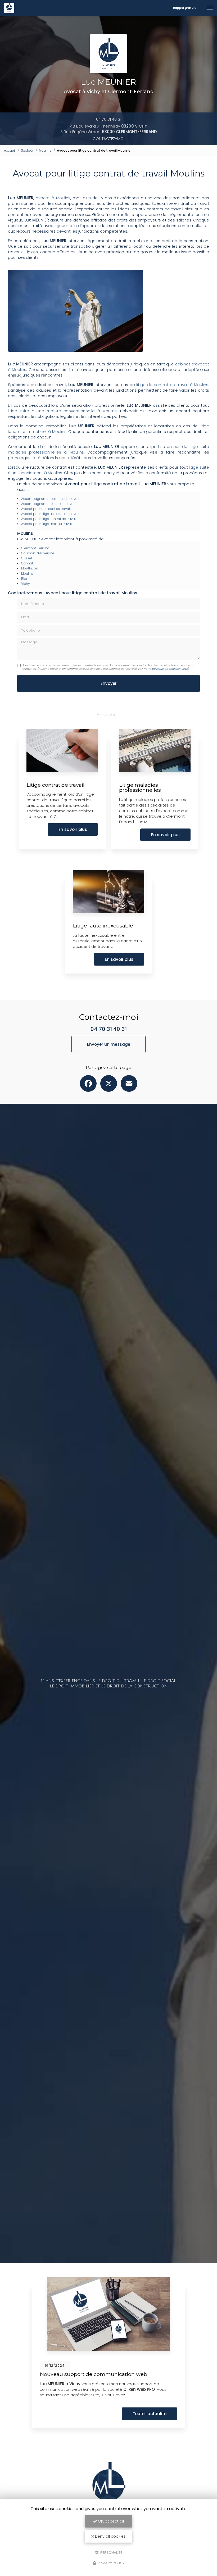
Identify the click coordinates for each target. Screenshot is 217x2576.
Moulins (45, 150)
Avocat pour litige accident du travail (50, 514)
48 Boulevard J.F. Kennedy (108, 126)
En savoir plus (73, 829)
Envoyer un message (109, 1044)
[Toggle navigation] (210, 8)
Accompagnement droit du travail (48, 504)
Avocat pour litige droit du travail (47, 524)
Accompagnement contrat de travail (50, 499)
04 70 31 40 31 (109, 119)
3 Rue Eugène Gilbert (109, 132)
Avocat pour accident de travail (46, 509)
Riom (25, 579)
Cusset (27, 558)
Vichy (26, 584)
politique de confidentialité (170, 669)
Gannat (27, 563)
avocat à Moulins (53, 198)
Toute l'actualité (150, 2414)
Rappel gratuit (184, 8)
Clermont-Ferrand (35, 548)
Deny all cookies (110, 2536)
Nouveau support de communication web (93, 2374)
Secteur (27, 150)
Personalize (111, 2552)
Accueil (10, 150)
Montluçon (30, 568)
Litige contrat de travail (55, 785)
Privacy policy (111, 2563)
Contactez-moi (108, 139)
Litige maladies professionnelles (140, 787)
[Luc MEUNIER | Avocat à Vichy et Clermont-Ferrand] (9, 8)
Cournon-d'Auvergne (38, 553)
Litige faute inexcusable (103, 926)
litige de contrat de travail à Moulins (172, 385)
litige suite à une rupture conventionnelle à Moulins (62, 411)
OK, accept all (110, 2521)
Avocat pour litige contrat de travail (49, 519)
